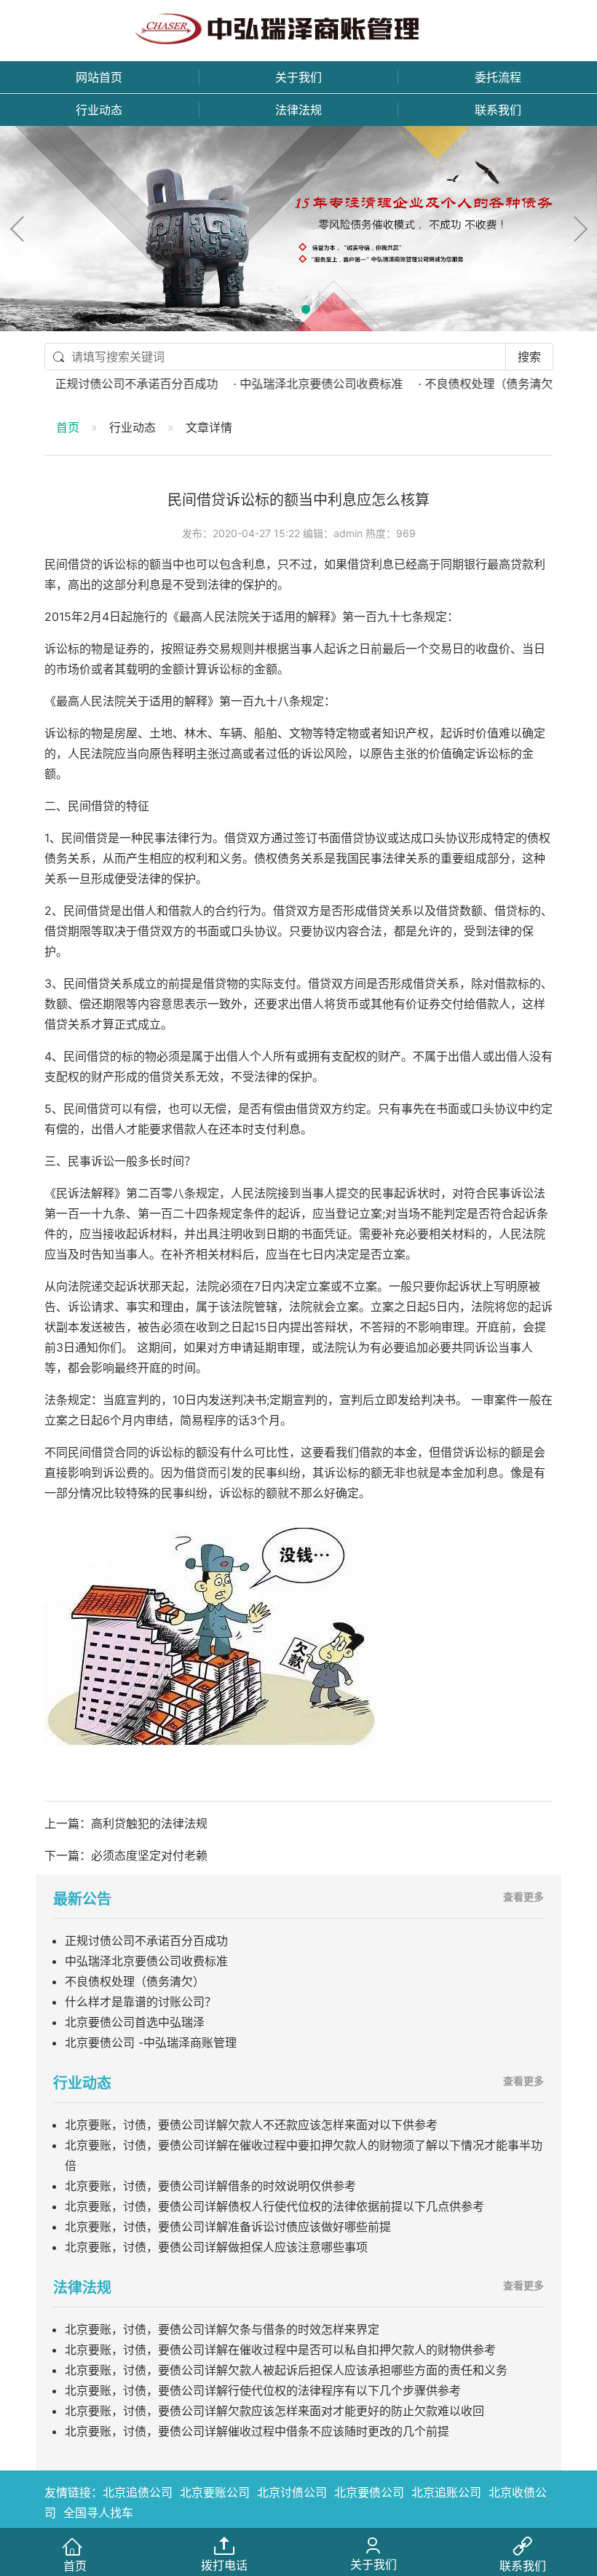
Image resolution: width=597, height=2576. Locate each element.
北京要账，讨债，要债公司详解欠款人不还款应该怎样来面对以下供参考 (251, 2125)
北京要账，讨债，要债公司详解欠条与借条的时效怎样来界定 (222, 2329)
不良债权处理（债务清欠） (135, 1981)
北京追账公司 (446, 2492)
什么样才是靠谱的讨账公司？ (141, 2002)
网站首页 (99, 77)
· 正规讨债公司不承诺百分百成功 (90, 384)
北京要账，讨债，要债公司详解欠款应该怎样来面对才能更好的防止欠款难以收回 (274, 2411)
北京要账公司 (215, 2492)
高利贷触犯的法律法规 (149, 1823)
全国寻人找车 (98, 2513)
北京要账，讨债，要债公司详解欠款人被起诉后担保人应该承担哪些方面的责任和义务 (286, 2370)
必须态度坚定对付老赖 (149, 1855)
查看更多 (523, 1897)
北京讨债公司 (292, 2492)
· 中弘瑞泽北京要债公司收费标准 (275, 384)
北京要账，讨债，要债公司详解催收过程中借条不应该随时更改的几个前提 (257, 2431)
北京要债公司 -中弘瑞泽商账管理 (151, 2042)
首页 (68, 427)
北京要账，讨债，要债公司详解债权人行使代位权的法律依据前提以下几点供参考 (274, 2206)
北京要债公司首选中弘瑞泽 (135, 2022)
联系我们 (498, 110)
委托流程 (498, 77)
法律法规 (298, 110)
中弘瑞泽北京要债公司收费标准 (146, 1961)
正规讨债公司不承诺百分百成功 (146, 1941)
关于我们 (298, 77)
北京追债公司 (138, 2492)
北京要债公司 (369, 2492)
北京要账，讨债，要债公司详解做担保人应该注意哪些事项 (216, 2247)
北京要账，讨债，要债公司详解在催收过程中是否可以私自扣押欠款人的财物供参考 (280, 2350)
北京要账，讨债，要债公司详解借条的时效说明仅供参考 (210, 2186)
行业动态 (99, 110)
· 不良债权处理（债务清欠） (448, 384)
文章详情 (209, 427)
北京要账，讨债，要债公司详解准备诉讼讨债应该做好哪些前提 (228, 2227)
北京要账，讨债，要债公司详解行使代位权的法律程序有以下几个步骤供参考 (263, 2390)
